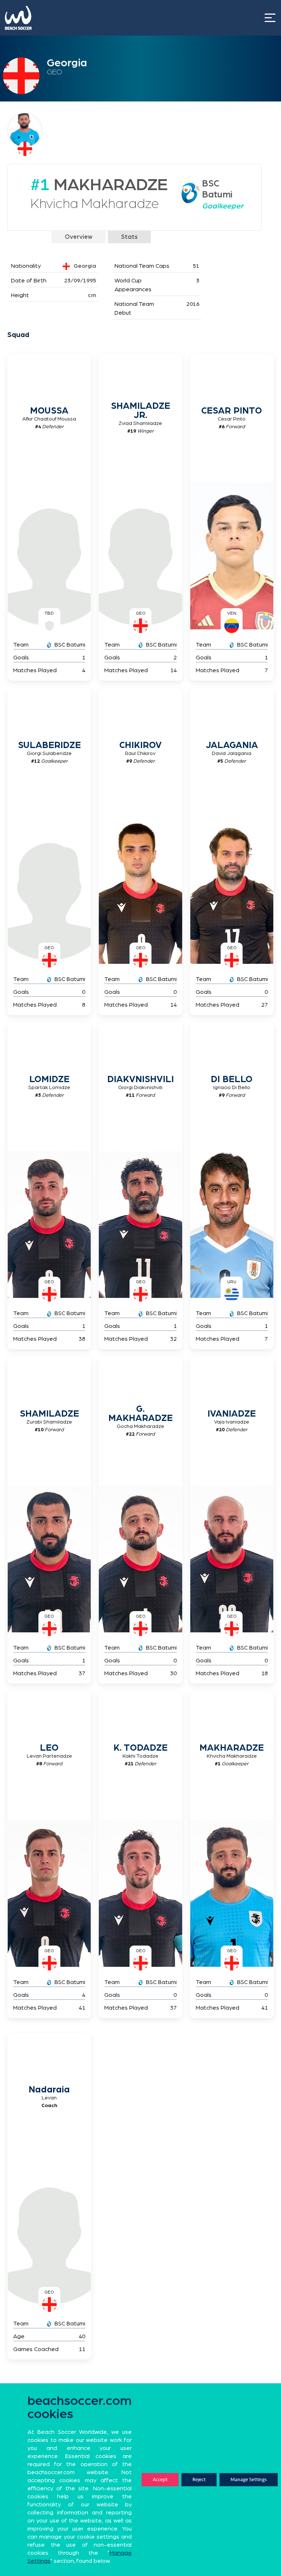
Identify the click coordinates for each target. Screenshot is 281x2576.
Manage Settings (249, 2479)
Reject (199, 2479)
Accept (160, 2479)
